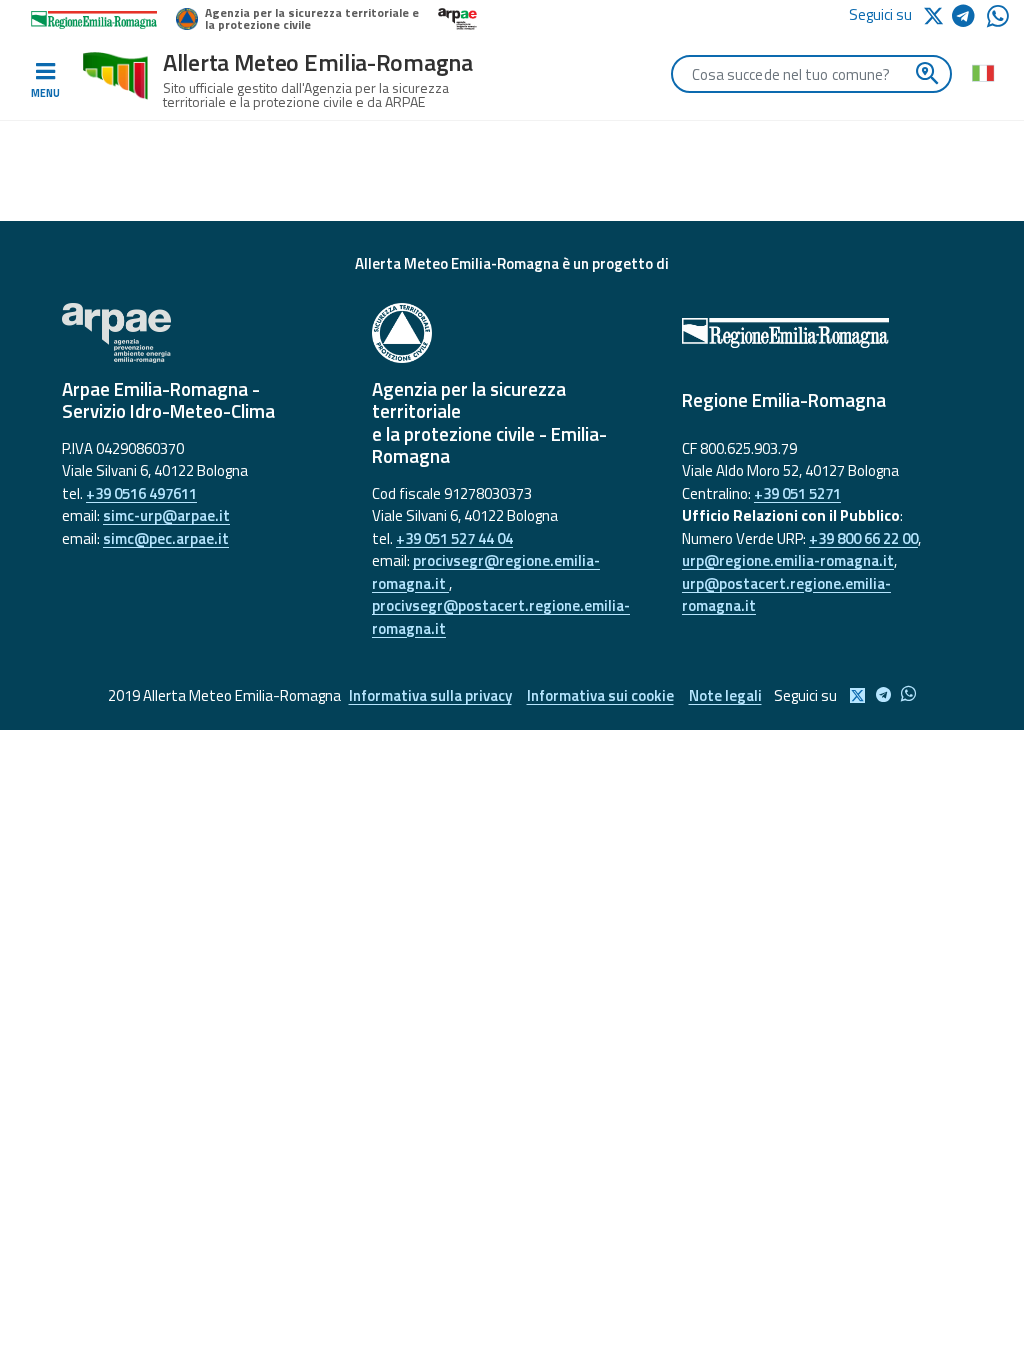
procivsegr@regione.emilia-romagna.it (486, 572)
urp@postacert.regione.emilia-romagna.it (786, 595)
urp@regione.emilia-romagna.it (788, 560)
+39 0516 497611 (141, 493)
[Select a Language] (982, 72)
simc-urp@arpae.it (166, 515)
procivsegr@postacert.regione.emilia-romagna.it (501, 617)
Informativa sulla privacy (430, 695)
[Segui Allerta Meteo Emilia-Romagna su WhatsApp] (998, 21)
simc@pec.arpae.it (166, 538)
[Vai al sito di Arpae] (202, 333)
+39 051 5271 (797, 493)
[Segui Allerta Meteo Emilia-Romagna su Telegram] (969, 19)
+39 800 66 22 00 (863, 538)
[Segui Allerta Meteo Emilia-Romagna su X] (937, 14)
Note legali (725, 695)
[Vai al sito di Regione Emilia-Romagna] (822, 333)
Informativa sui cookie (600, 695)
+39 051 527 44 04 (454, 538)
